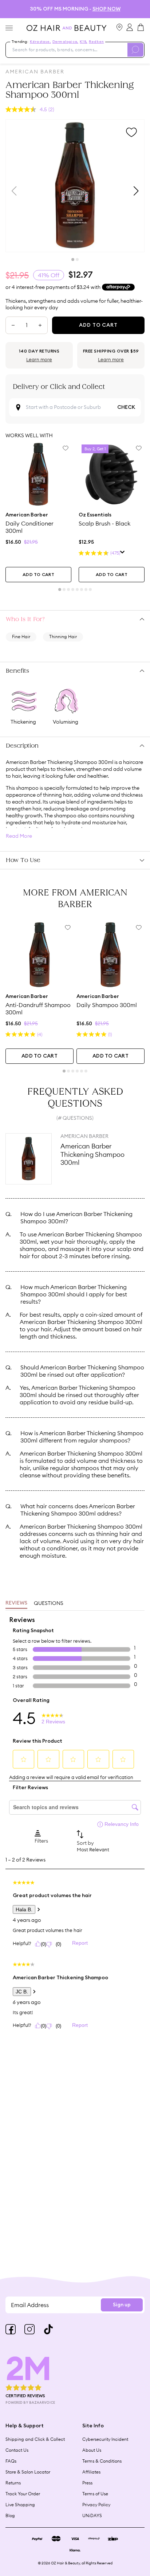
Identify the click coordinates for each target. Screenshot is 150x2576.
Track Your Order (23, 2494)
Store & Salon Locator (28, 2472)
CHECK (126, 407)
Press (87, 2483)
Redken (96, 42)
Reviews (16, 1603)
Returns (13, 2483)
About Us (92, 2450)
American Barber (35, 72)
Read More (19, 836)
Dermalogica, (65, 42)
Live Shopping (20, 2505)
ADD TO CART (38, 575)
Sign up (122, 2305)
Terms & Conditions (102, 2461)
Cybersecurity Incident (105, 2439)
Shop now (106, 9)
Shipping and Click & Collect (35, 2439)
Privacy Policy (96, 2505)
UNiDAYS (92, 2515)
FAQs (11, 2461)
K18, (84, 42)
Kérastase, (40, 42)
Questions (49, 1603)
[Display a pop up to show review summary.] (123, 553)
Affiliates (91, 2472)
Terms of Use (95, 2494)
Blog (10, 2515)
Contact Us (17, 2450)
